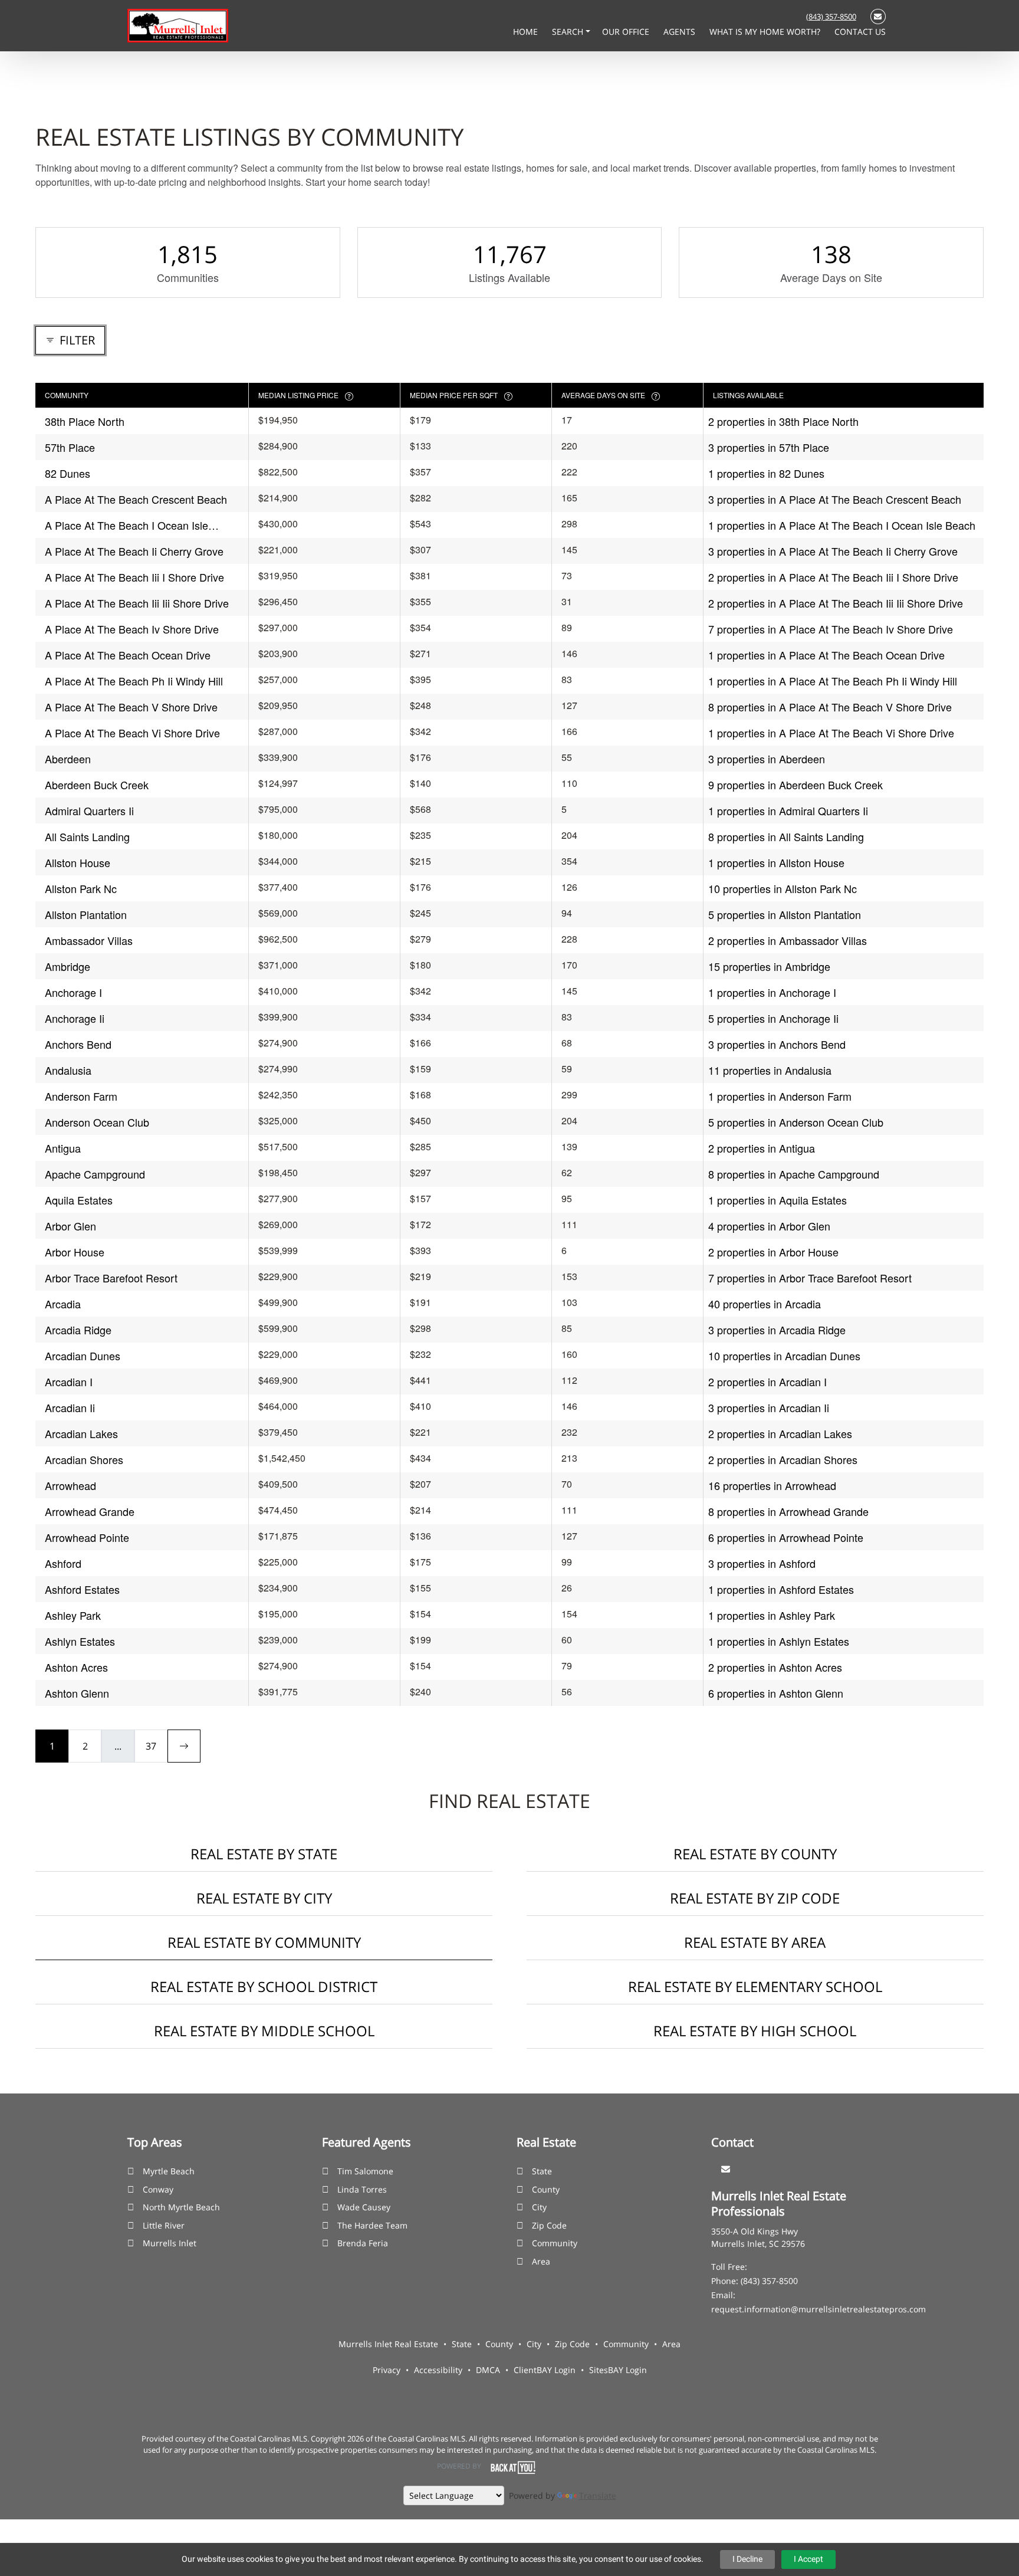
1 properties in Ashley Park (772, 1615)
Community (555, 2243)
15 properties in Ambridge (769, 966)
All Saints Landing (87, 836)
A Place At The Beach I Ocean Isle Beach (126, 525)
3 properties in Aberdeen (767, 759)
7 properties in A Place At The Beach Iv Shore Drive (831, 629)
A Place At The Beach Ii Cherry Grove (134, 551)
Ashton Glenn (77, 1693)
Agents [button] (681, 32)
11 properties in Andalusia (770, 1070)
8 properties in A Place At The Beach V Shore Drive (830, 707)
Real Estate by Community (264, 1942)
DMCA (488, 2370)
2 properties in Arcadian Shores (783, 1459)
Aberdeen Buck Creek (97, 785)
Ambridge (68, 966)
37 (151, 1746)
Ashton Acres (76, 1667)
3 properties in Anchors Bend (777, 1044)
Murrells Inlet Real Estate (388, 2344)
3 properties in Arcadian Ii (769, 1407)
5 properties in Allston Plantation (785, 914)
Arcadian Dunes (83, 1356)
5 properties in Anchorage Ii (773, 1018)
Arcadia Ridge (78, 1330)
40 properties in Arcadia (765, 1304)
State (542, 2171)
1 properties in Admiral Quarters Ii (788, 810)
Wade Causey (364, 2207)
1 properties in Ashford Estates (781, 1589)
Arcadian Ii (70, 1407)
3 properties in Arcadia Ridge (777, 1330)
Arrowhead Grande (90, 1511)
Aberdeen (68, 759)
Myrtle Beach (169, 2171)
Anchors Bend (78, 1044)
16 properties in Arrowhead (772, 1485)
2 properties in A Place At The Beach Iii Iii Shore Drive (836, 603)
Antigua (63, 1148)
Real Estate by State (264, 1854)
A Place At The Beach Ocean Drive (128, 655)
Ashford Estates (82, 1589)
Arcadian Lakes (81, 1433)
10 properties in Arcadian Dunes (784, 1356)
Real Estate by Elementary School (755, 1986)
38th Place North (85, 421)
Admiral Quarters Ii (89, 810)
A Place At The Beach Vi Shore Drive (132, 733)
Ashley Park (73, 1615)
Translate (598, 2495)
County (546, 2189)
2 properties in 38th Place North (783, 421)
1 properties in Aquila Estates (778, 1200)
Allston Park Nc (81, 888)
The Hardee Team (372, 2225)
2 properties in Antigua (762, 1148)
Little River (164, 2225)
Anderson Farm (81, 1096)
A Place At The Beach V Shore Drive (131, 707)
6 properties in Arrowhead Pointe (786, 1537)
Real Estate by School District (264, 1986)
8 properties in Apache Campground (794, 1174)
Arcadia (63, 1304)
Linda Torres (362, 2189)
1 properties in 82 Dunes (766, 473)
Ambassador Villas (89, 940)
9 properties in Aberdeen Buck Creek (796, 785)
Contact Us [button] (860, 32)
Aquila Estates (79, 1200)
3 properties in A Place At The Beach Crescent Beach (835, 499)
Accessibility (438, 2370)
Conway (158, 2189)
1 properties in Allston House (776, 862)
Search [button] (569, 32)
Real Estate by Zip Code (755, 1898)
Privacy (387, 2370)
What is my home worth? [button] (766, 32)
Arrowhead (70, 1485)
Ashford (63, 1563)
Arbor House (75, 1252)
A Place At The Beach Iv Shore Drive (132, 629)
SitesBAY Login (618, 2370)
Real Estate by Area (755, 1942)
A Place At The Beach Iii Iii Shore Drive (137, 603)
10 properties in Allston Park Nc (783, 888)
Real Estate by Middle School (264, 2031)
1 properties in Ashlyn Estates (779, 1641)
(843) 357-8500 (831, 17)
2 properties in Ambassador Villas (788, 940)
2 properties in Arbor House (773, 1252)
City (539, 2207)
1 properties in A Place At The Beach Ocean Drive (826, 655)
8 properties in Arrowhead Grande (788, 1511)
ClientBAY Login (545, 2370)
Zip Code (549, 2225)
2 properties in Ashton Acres (775, 1667)
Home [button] (527, 32)
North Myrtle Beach (181, 2207)
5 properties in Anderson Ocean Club (796, 1122)
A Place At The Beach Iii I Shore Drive (134, 577)
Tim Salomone (365, 2171)
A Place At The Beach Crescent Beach (136, 499)
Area (541, 2261)
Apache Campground (95, 1174)
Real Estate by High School (755, 2031)
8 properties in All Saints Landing (786, 836)
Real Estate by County (755, 1854)
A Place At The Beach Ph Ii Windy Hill (134, 681)
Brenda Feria (363, 2243)
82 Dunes (68, 473)
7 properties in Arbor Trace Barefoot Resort (810, 1278)
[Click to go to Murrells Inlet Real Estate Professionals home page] (178, 25)
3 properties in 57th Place (769, 447)
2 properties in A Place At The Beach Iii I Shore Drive (833, 577)
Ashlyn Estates (80, 1641)
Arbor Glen (70, 1226)
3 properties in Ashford (762, 1563)
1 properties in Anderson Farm (780, 1096)
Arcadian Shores (84, 1459)
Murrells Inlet (170, 2243)
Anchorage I (73, 992)
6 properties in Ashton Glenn (776, 1693)
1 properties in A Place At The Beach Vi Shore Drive (831, 733)
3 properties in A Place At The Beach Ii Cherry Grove (833, 551)
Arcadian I (69, 1381)
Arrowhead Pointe (87, 1537)
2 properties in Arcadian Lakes (780, 1433)
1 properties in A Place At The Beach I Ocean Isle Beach (842, 525)
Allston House (78, 862)
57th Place (70, 447)
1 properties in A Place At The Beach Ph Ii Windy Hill (833, 681)
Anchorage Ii (75, 1018)
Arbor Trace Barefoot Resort (111, 1278)
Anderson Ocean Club (97, 1122)
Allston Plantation (86, 914)
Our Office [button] (627, 32)
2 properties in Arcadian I (767, 1381)
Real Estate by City (264, 1898)
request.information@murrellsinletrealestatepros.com (819, 2309)
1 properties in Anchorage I (772, 992)
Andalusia (68, 1070)
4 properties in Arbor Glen (769, 1226)
